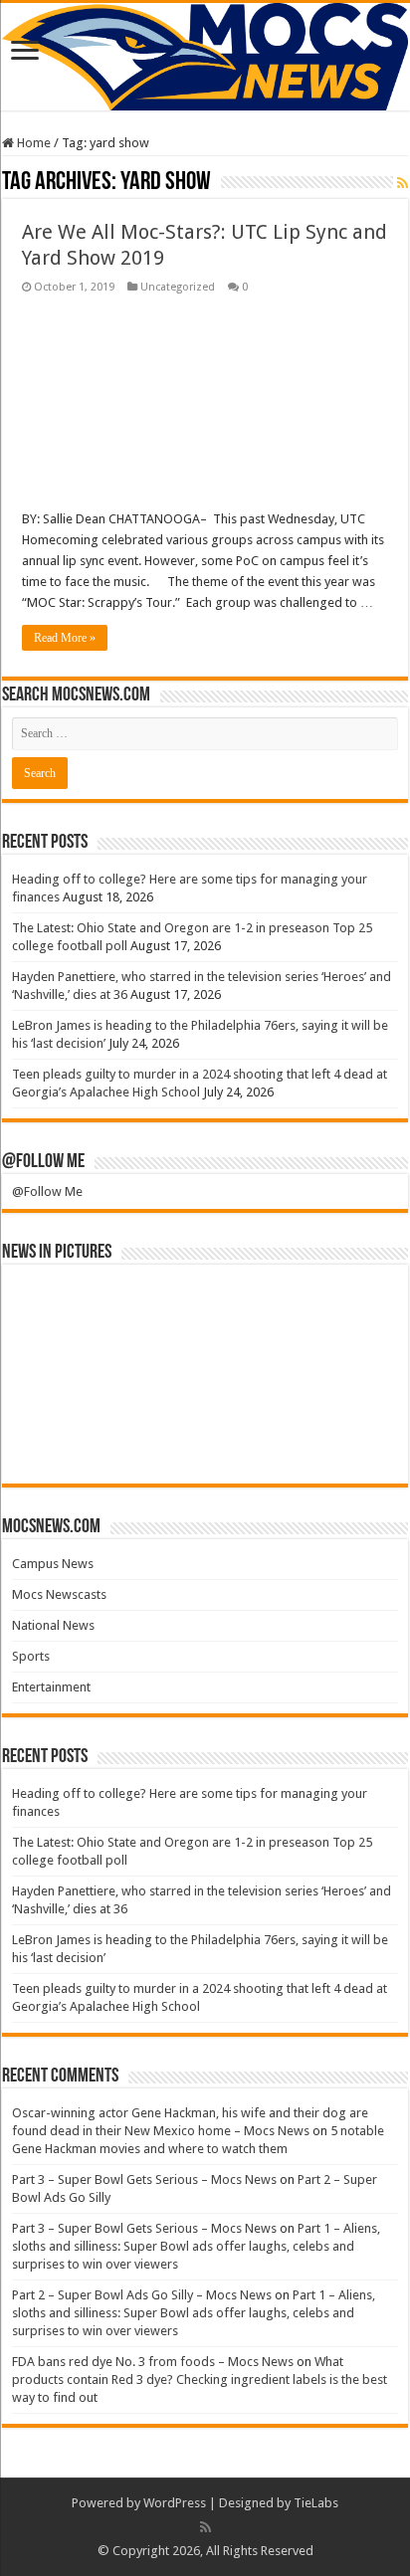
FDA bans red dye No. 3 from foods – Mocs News (153, 2362)
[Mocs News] (205, 57)
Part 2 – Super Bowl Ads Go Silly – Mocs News (142, 2295)
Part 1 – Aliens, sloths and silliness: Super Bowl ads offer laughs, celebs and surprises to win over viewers (196, 2246)
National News (53, 1625)
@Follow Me (43, 1162)
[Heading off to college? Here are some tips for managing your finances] (60, 1308)
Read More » (65, 638)
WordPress (175, 2503)
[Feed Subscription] (403, 183)
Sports (31, 1656)
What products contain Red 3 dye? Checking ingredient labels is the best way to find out (200, 2379)
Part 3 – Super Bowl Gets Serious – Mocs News (144, 2180)
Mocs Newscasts (59, 1594)
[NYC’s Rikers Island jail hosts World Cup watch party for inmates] (350, 1441)
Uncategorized (178, 287)
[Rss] (205, 2527)
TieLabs (316, 2503)
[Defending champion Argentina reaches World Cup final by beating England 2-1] (253, 1441)
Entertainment (51, 1687)
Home (32, 143)
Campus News (53, 1564)
